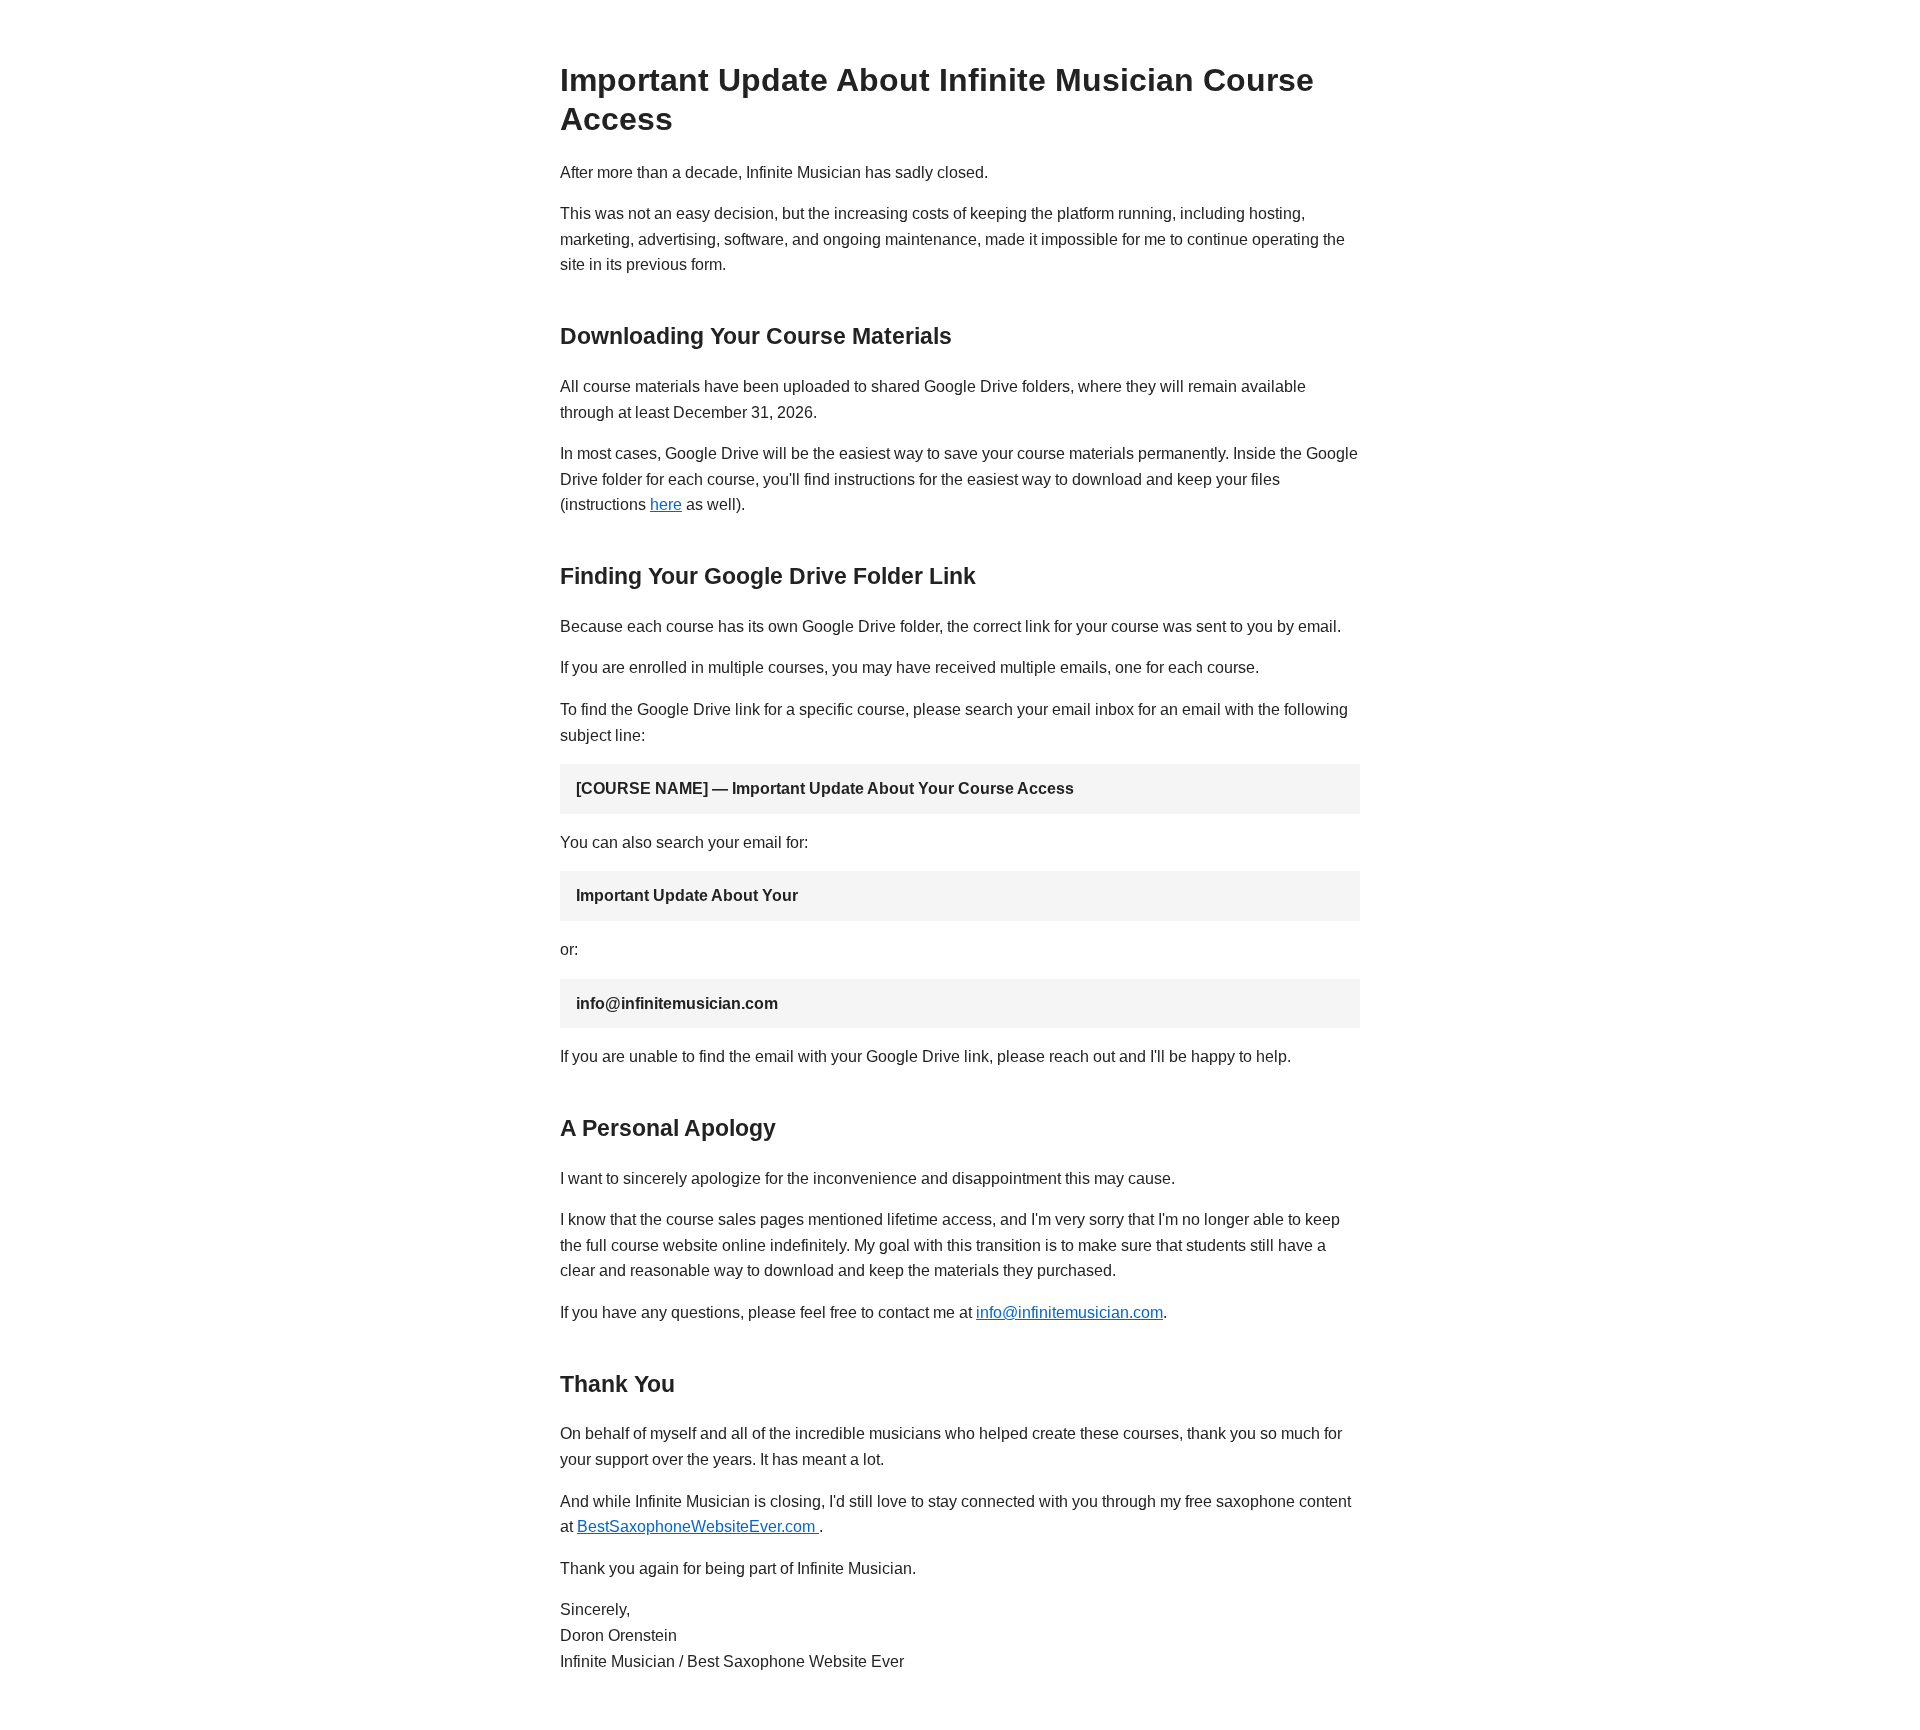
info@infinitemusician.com (1069, 1312)
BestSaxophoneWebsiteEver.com (698, 1526)
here (666, 504)
